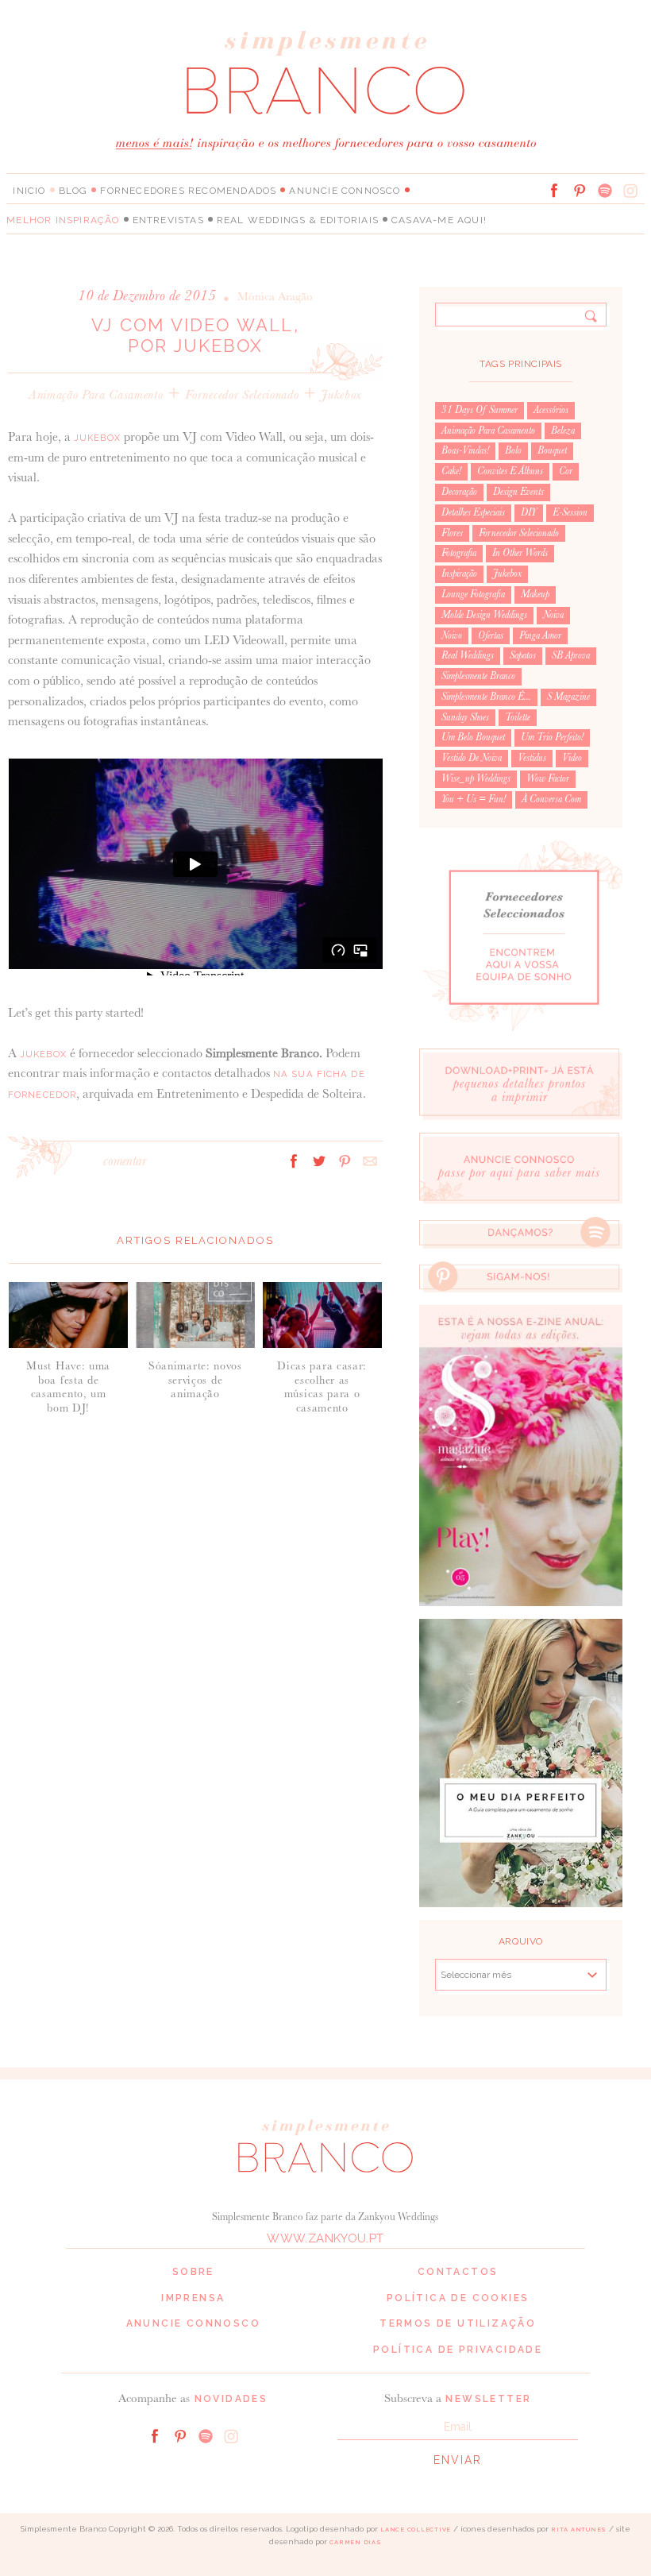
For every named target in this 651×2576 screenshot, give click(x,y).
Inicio (29, 191)
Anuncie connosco (345, 191)
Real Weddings (468, 655)
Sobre (193, 2272)
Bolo (513, 450)
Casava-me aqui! (439, 220)
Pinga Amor (540, 635)
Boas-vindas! (465, 450)
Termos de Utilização (458, 2323)
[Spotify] (605, 191)
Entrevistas (168, 220)
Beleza (563, 431)
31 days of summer (480, 410)
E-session (570, 512)
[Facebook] (554, 191)
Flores (452, 533)
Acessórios (551, 410)
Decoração (459, 492)
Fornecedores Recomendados (188, 191)
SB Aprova (571, 655)
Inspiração (459, 574)
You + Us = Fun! (474, 799)
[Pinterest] (580, 191)
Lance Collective (416, 2530)
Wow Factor (548, 778)
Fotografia (459, 553)
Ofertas (491, 635)
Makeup (535, 594)
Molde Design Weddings (484, 615)
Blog (73, 191)
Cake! (451, 471)
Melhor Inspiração (63, 220)
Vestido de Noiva (472, 758)
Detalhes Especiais (473, 512)
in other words (520, 553)
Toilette (518, 717)
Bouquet (552, 450)
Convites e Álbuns (510, 471)
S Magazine (568, 697)
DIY (529, 512)
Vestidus (532, 758)
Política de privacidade (458, 2350)
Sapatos (523, 655)
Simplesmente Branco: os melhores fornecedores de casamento (325, 72)
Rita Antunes (579, 2530)
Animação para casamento (96, 394)
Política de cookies (458, 2298)
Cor (566, 471)
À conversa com (551, 799)
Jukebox (341, 394)
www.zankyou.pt (325, 2238)
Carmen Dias (355, 2542)
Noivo (452, 635)
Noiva (553, 615)
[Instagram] (630, 191)
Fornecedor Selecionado (242, 394)
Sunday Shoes (465, 717)
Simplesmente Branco (478, 676)
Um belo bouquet (473, 737)
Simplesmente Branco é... (486, 697)
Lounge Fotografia (473, 594)
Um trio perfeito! (552, 737)
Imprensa (193, 2298)
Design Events (518, 492)
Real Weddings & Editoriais (298, 220)
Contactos (458, 2272)
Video (572, 758)
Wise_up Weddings (476, 778)
